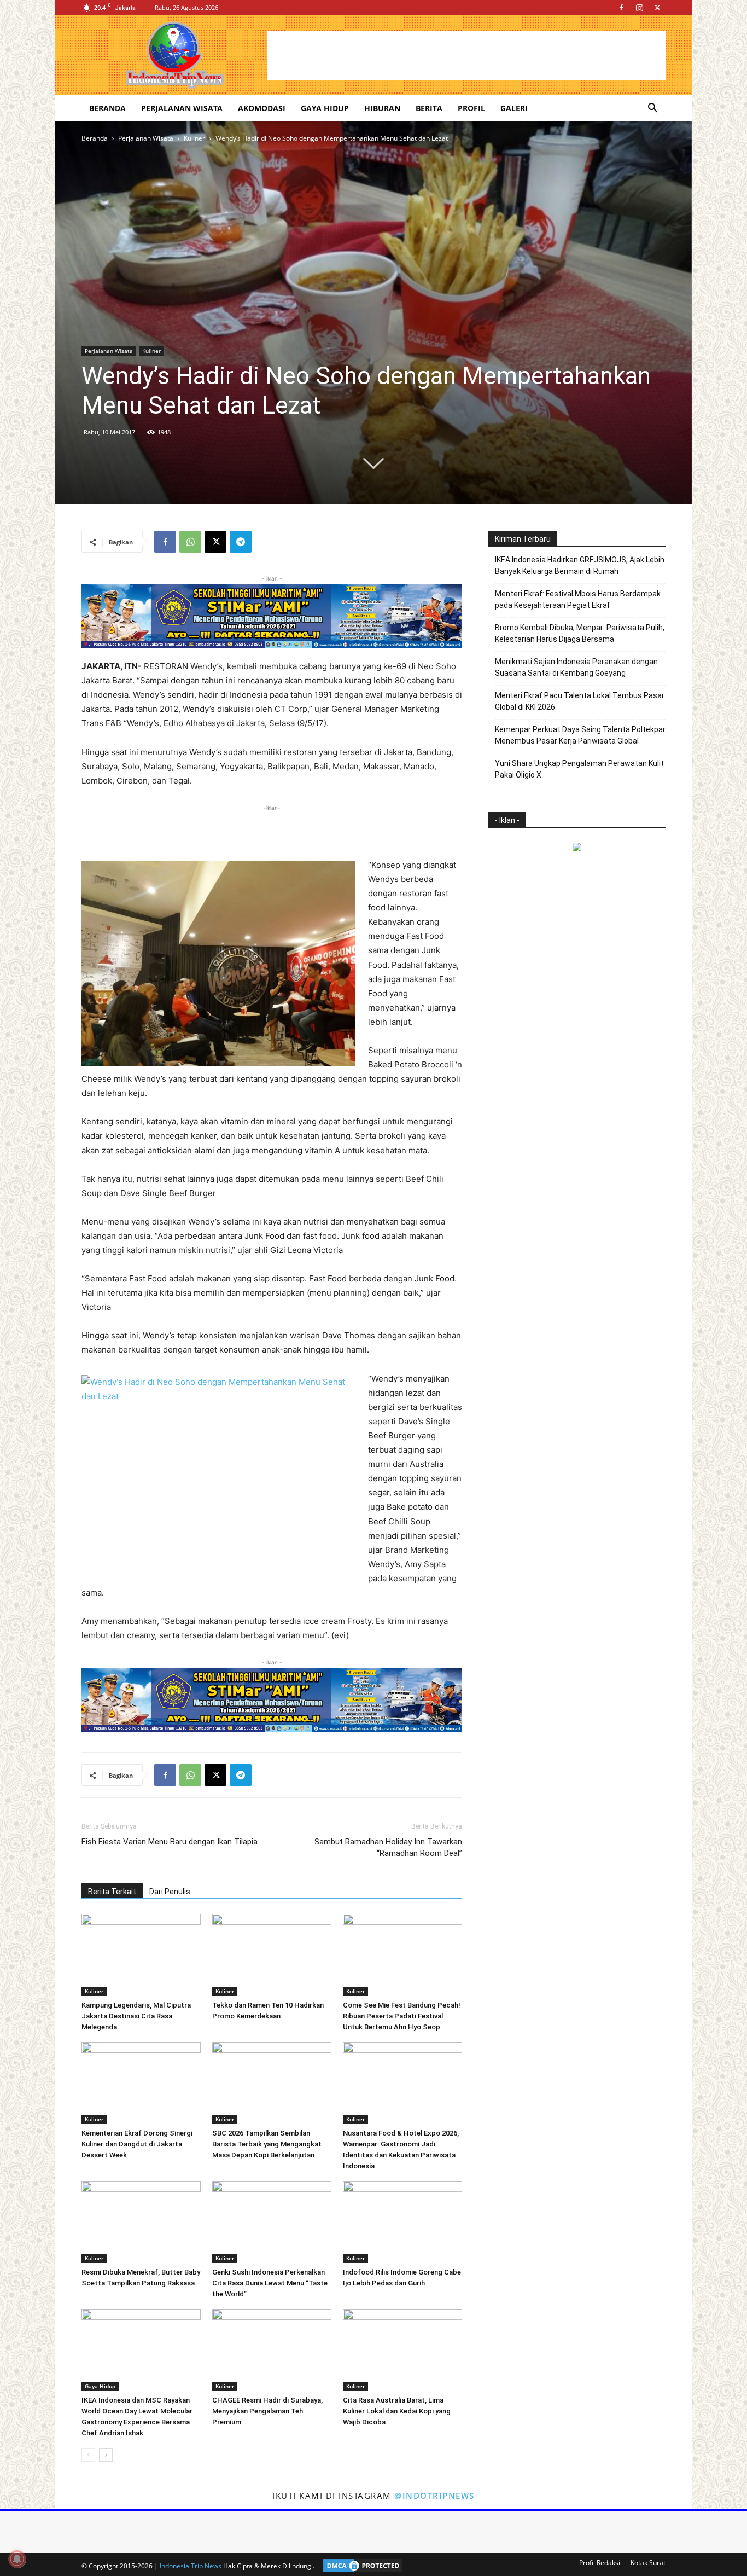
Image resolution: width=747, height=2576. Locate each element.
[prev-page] (88, 2455)
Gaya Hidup (325, 108)
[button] (652, 109)
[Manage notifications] (17, 2559)
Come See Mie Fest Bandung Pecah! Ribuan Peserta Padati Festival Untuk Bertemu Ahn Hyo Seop (402, 2016)
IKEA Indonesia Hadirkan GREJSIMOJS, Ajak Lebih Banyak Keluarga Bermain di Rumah (580, 565)
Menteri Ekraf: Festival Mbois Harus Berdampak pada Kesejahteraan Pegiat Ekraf (578, 599)
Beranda (107, 108)
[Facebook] (621, 8)
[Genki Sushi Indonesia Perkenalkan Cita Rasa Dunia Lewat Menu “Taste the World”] (272, 2222)
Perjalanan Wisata (182, 108)
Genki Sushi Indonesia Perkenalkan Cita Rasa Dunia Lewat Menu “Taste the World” (270, 2283)
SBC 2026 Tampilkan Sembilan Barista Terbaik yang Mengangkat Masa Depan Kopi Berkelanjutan (267, 2144)
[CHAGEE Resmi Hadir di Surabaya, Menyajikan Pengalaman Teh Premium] (272, 2350)
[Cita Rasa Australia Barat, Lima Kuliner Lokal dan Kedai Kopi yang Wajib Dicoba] (402, 2350)
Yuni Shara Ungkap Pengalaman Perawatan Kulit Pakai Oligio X (579, 769)
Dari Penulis (170, 1892)
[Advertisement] (466, 55)
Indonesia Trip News (191, 2566)
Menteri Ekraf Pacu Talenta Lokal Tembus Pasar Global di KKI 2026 (580, 701)
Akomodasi (262, 108)
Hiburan (382, 108)
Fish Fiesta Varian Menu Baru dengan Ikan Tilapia (170, 1842)
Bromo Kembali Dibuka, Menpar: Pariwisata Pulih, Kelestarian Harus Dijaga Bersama (580, 633)
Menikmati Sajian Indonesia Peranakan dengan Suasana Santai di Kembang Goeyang (576, 667)
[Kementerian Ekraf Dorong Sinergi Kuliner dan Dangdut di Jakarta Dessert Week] (141, 2083)
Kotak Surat (648, 2563)
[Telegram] (241, 542)
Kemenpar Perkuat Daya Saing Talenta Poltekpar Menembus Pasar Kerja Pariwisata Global (580, 735)
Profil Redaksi (600, 2563)
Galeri (514, 108)
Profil (471, 108)
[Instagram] (639, 8)
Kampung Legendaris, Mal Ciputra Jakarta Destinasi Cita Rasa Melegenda (136, 2016)
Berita (429, 108)
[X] (657, 8)
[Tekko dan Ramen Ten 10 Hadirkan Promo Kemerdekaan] (272, 1955)
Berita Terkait (112, 1892)
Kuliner (194, 138)
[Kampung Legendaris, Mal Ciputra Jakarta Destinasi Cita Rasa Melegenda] (141, 1955)
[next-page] (106, 2455)
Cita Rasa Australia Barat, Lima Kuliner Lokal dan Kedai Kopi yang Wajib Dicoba (397, 2411)
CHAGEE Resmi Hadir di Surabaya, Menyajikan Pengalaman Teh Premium (267, 2411)
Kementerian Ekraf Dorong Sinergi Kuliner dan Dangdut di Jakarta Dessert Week (137, 2144)
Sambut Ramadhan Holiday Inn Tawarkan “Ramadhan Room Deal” (388, 1847)
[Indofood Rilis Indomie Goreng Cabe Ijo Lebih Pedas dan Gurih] (402, 2222)
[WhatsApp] (190, 542)
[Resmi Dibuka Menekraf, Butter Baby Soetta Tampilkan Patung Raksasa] (141, 2222)
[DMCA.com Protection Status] (360, 2566)
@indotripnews (434, 2496)
